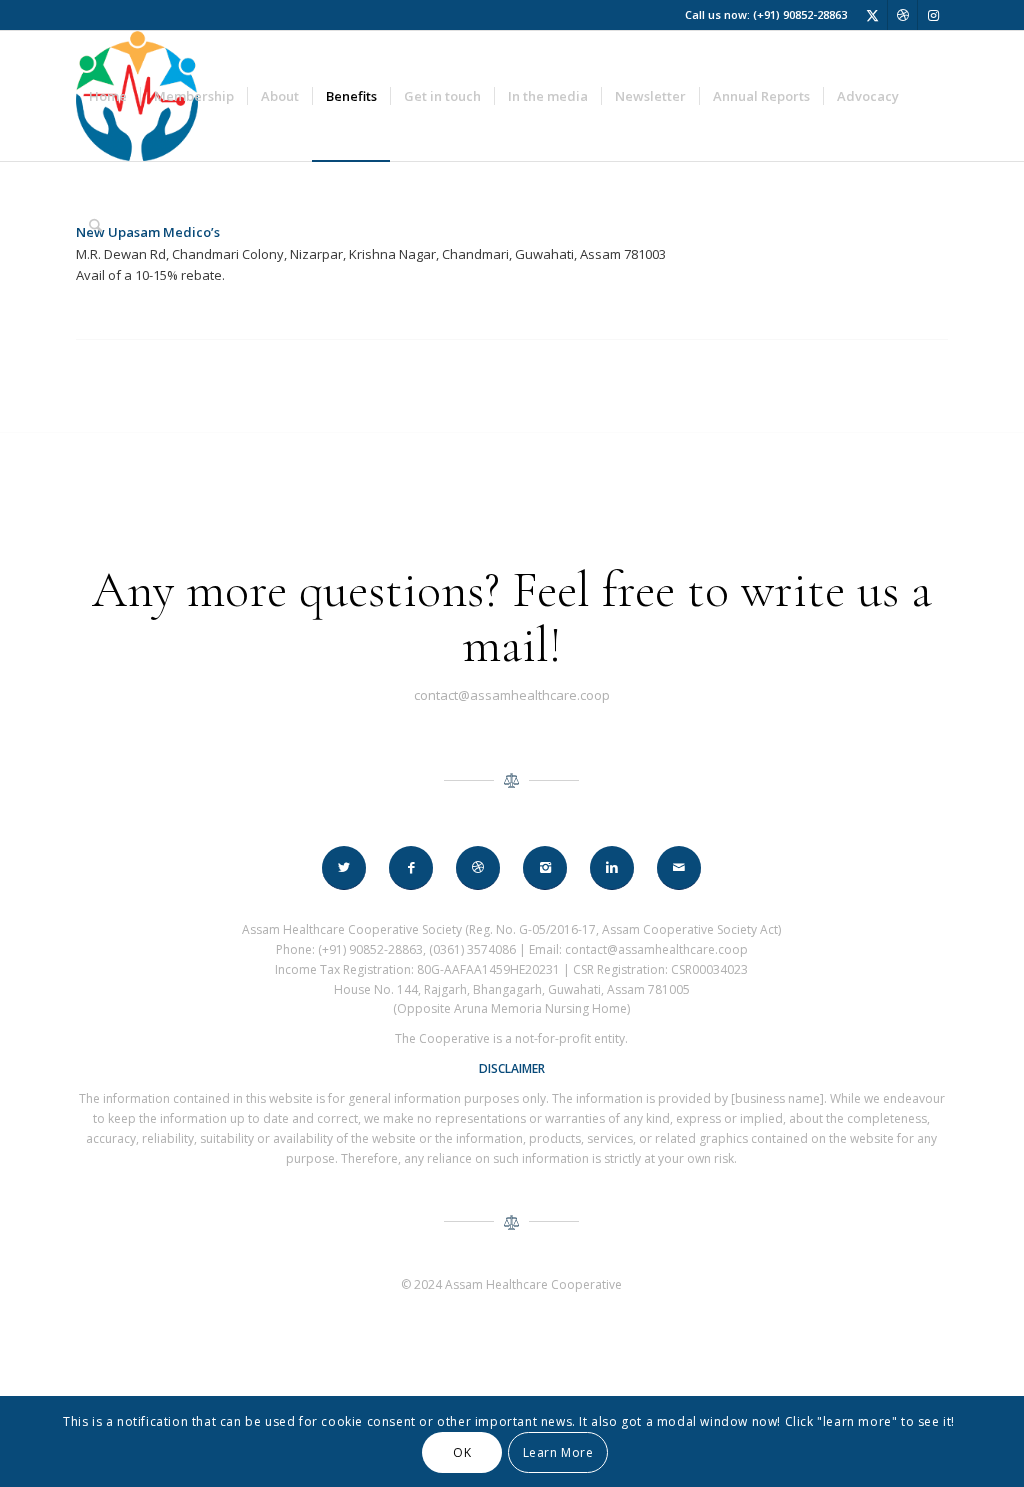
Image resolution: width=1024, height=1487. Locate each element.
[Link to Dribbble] (902, 15)
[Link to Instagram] (933, 15)
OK (462, 1452)
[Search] (95, 226)
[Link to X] (872, 15)
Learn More (558, 1452)
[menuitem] (108, 96)
